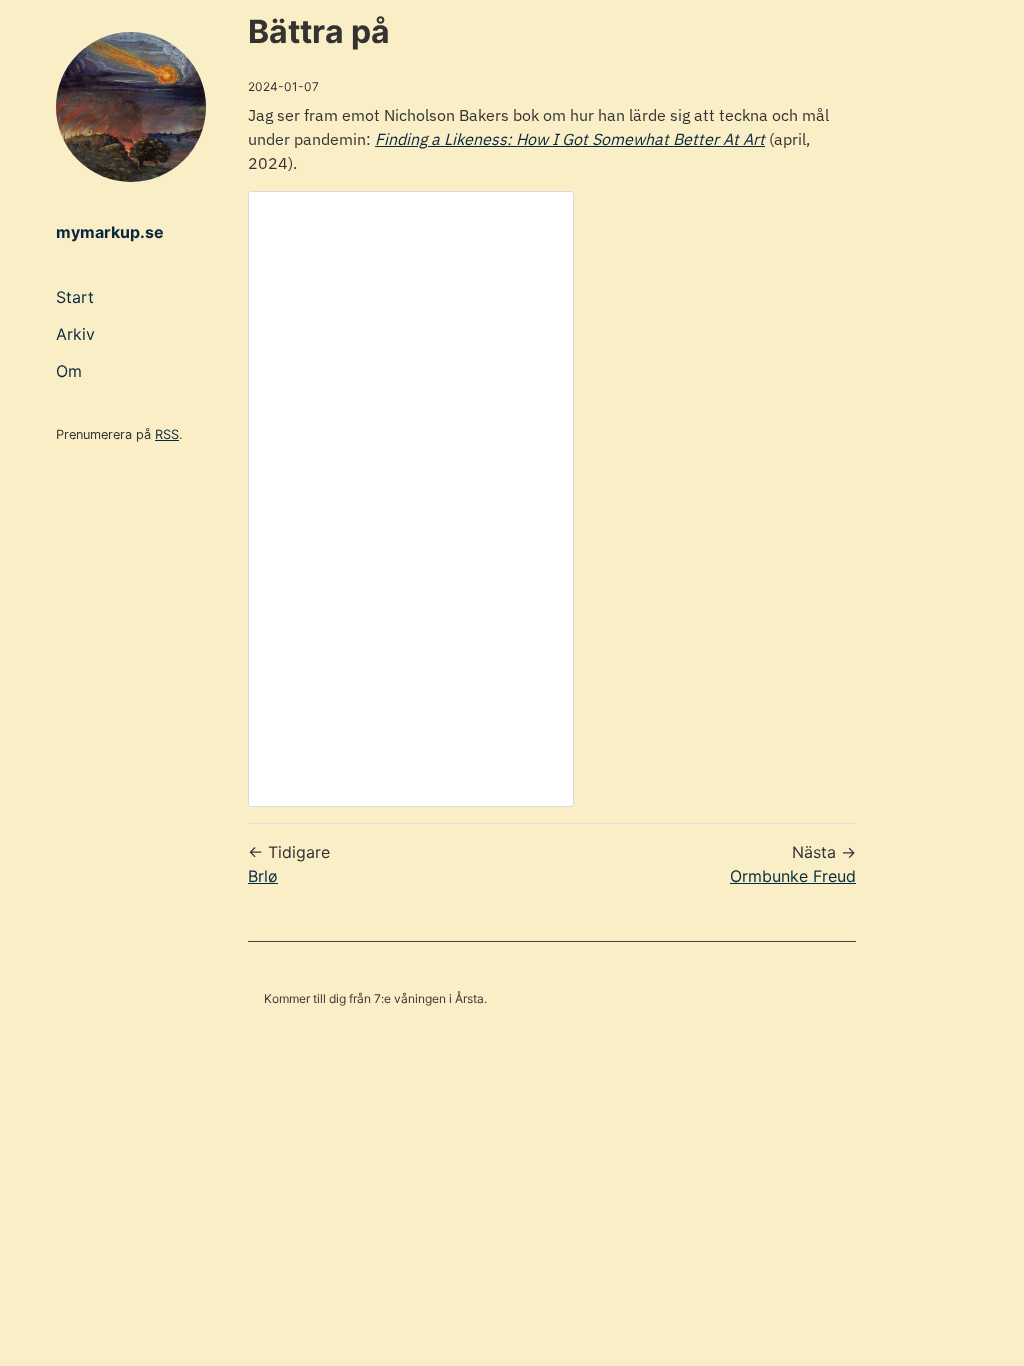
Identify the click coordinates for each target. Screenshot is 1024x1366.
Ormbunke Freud (793, 876)
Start (75, 297)
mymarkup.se (110, 232)
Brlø (263, 876)
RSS (167, 434)
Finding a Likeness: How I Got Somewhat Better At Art (570, 139)
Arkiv (75, 334)
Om (69, 371)
